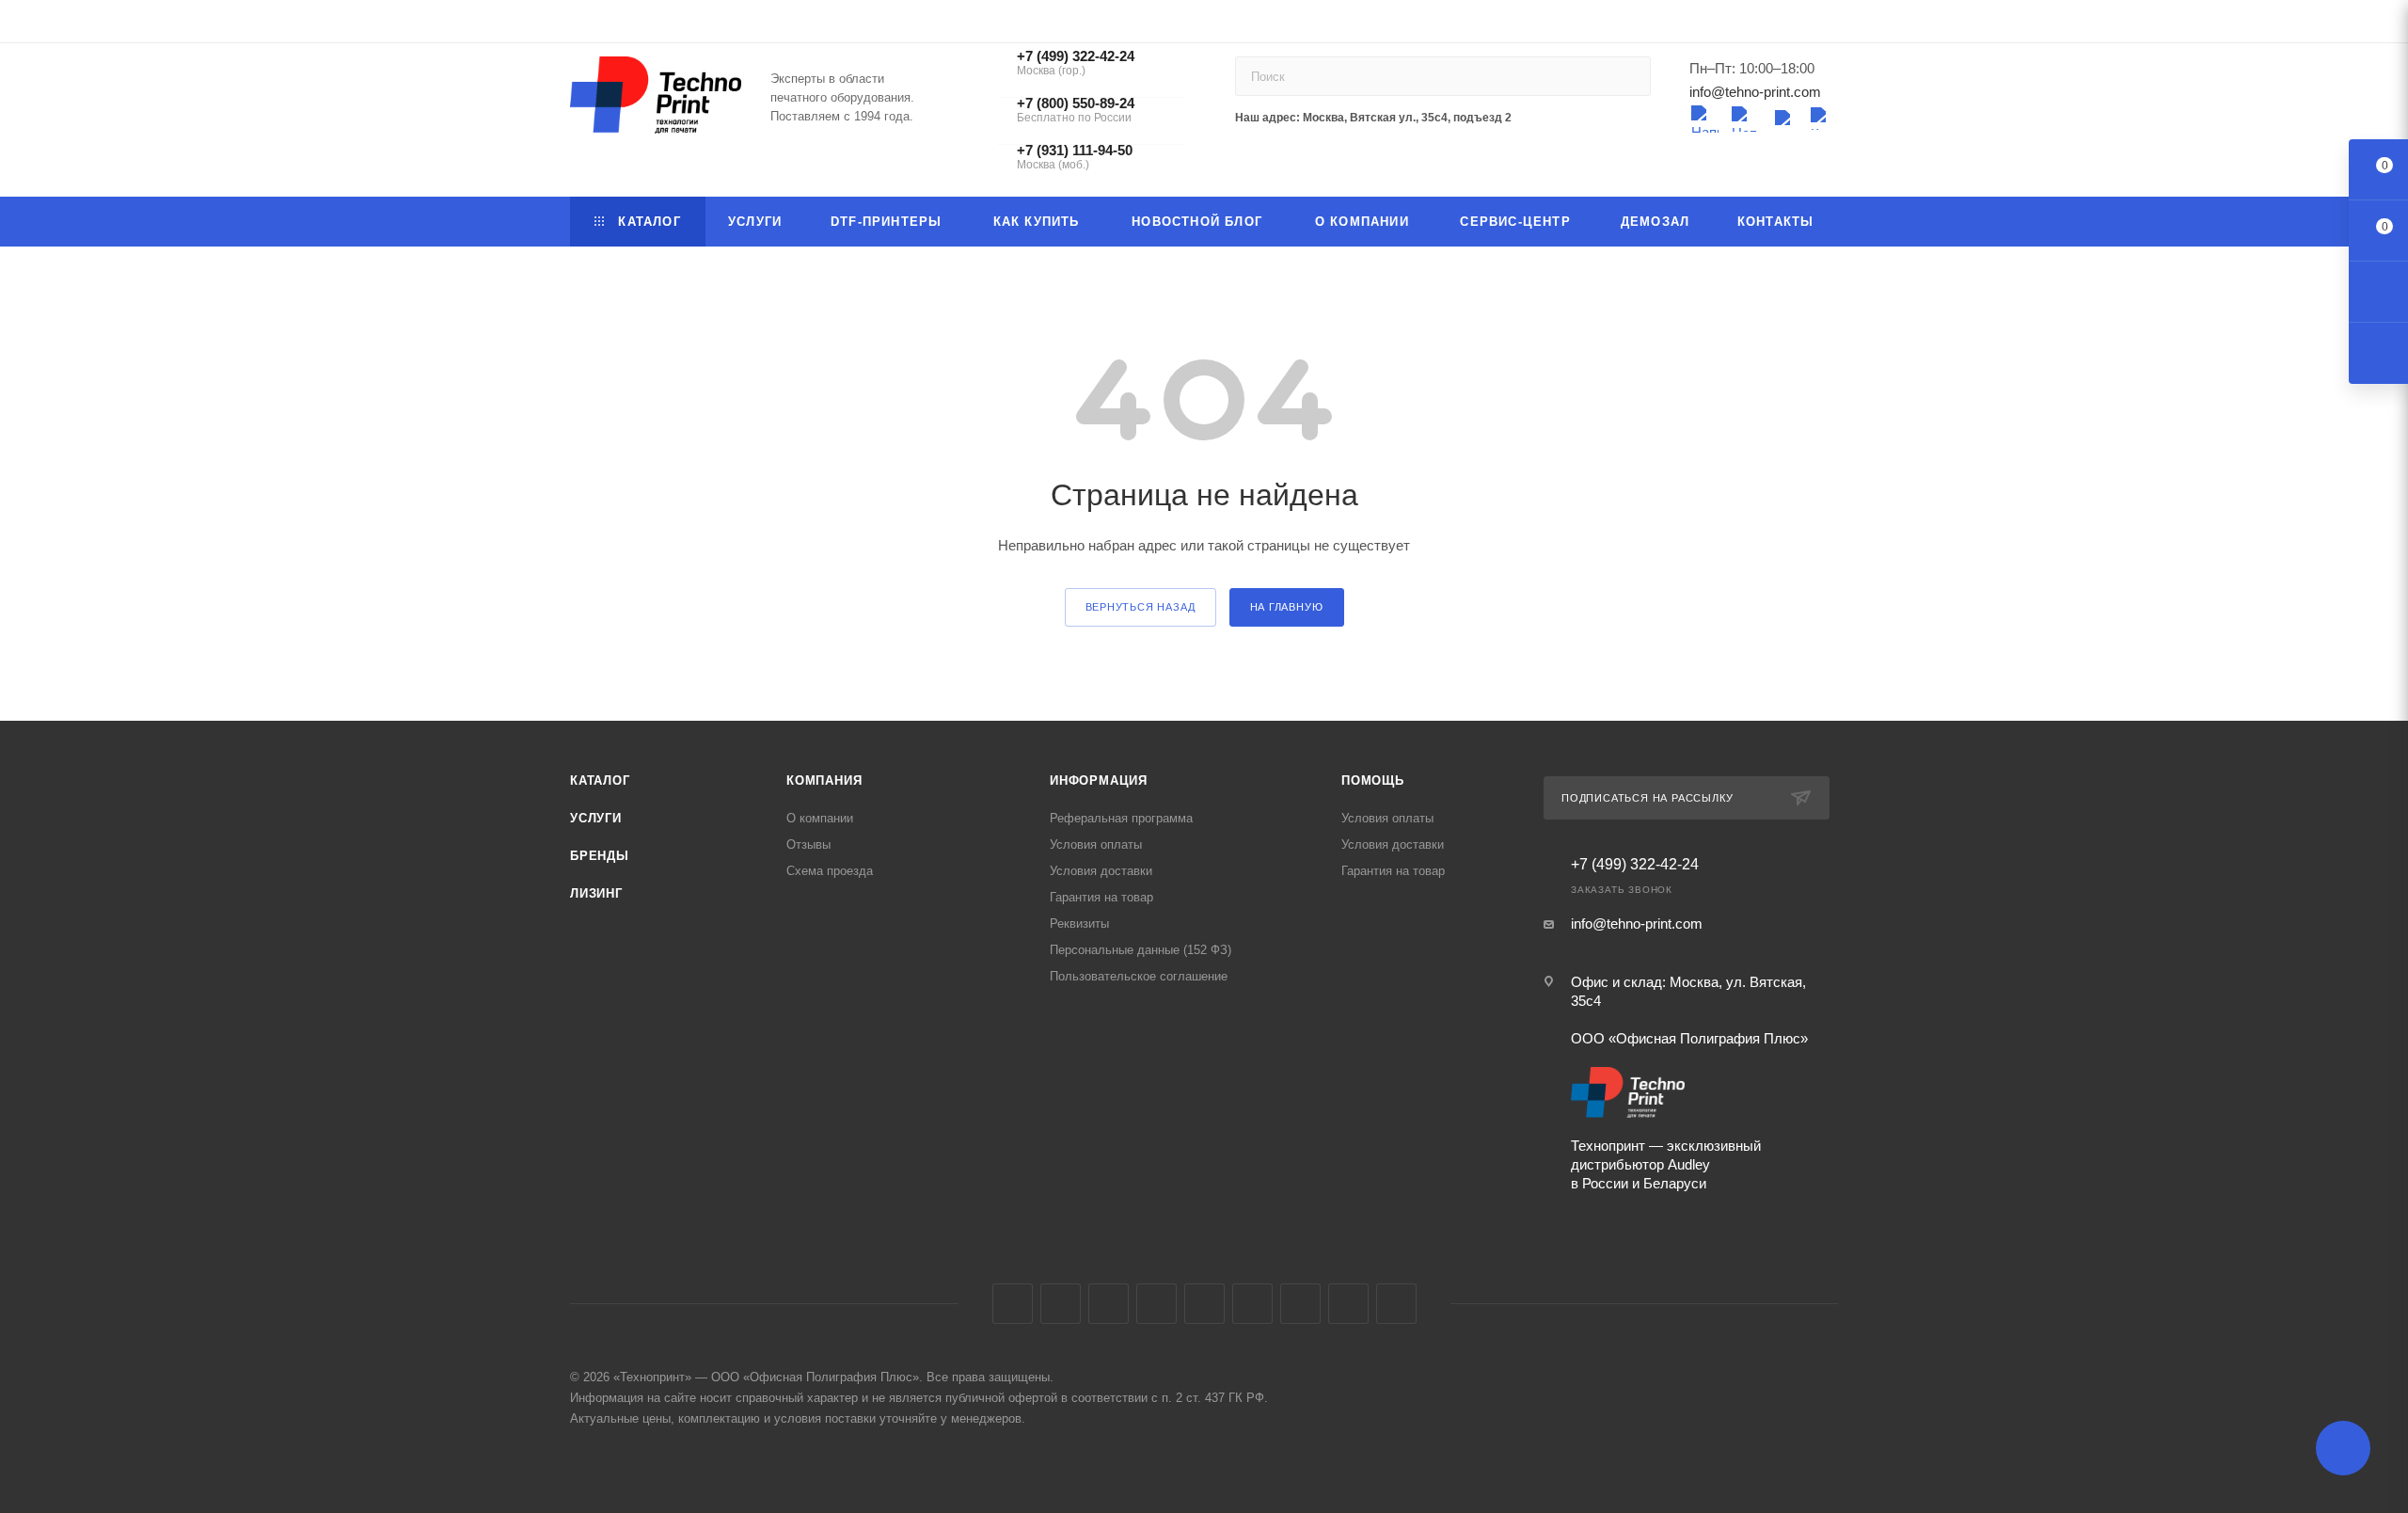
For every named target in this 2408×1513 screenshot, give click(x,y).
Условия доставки (1101, 871)
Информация (1099, 780)
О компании (820, 818)
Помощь (1373, 780)
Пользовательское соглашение (1139, 976)
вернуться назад (1141, 607)
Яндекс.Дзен (1396, 1304)
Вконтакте (1013, 1304)
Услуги (596, 818)
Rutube (1252, 1304)
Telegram (1156, 1304)
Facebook (1061, 1304)
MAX (1300, 1304)
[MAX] (1783, 119)
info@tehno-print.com (1755, 92)
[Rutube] (1823, 119)
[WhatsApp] (1744, 119)
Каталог (600, 780)
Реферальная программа (1121, 818)
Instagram (1109, 1304)
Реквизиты (1079, 924)
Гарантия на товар (1101, 897)
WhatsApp (1348, 1304)
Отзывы (808, 844)
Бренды (600, 856)
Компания (824, 780)
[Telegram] (1704, 119)
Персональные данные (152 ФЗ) (1141, 950)
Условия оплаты (1096, 844)
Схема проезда (830, 871)
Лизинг (596, 893)
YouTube (1204, 1304)
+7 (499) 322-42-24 (1635, 865)
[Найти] (1628, 76)
